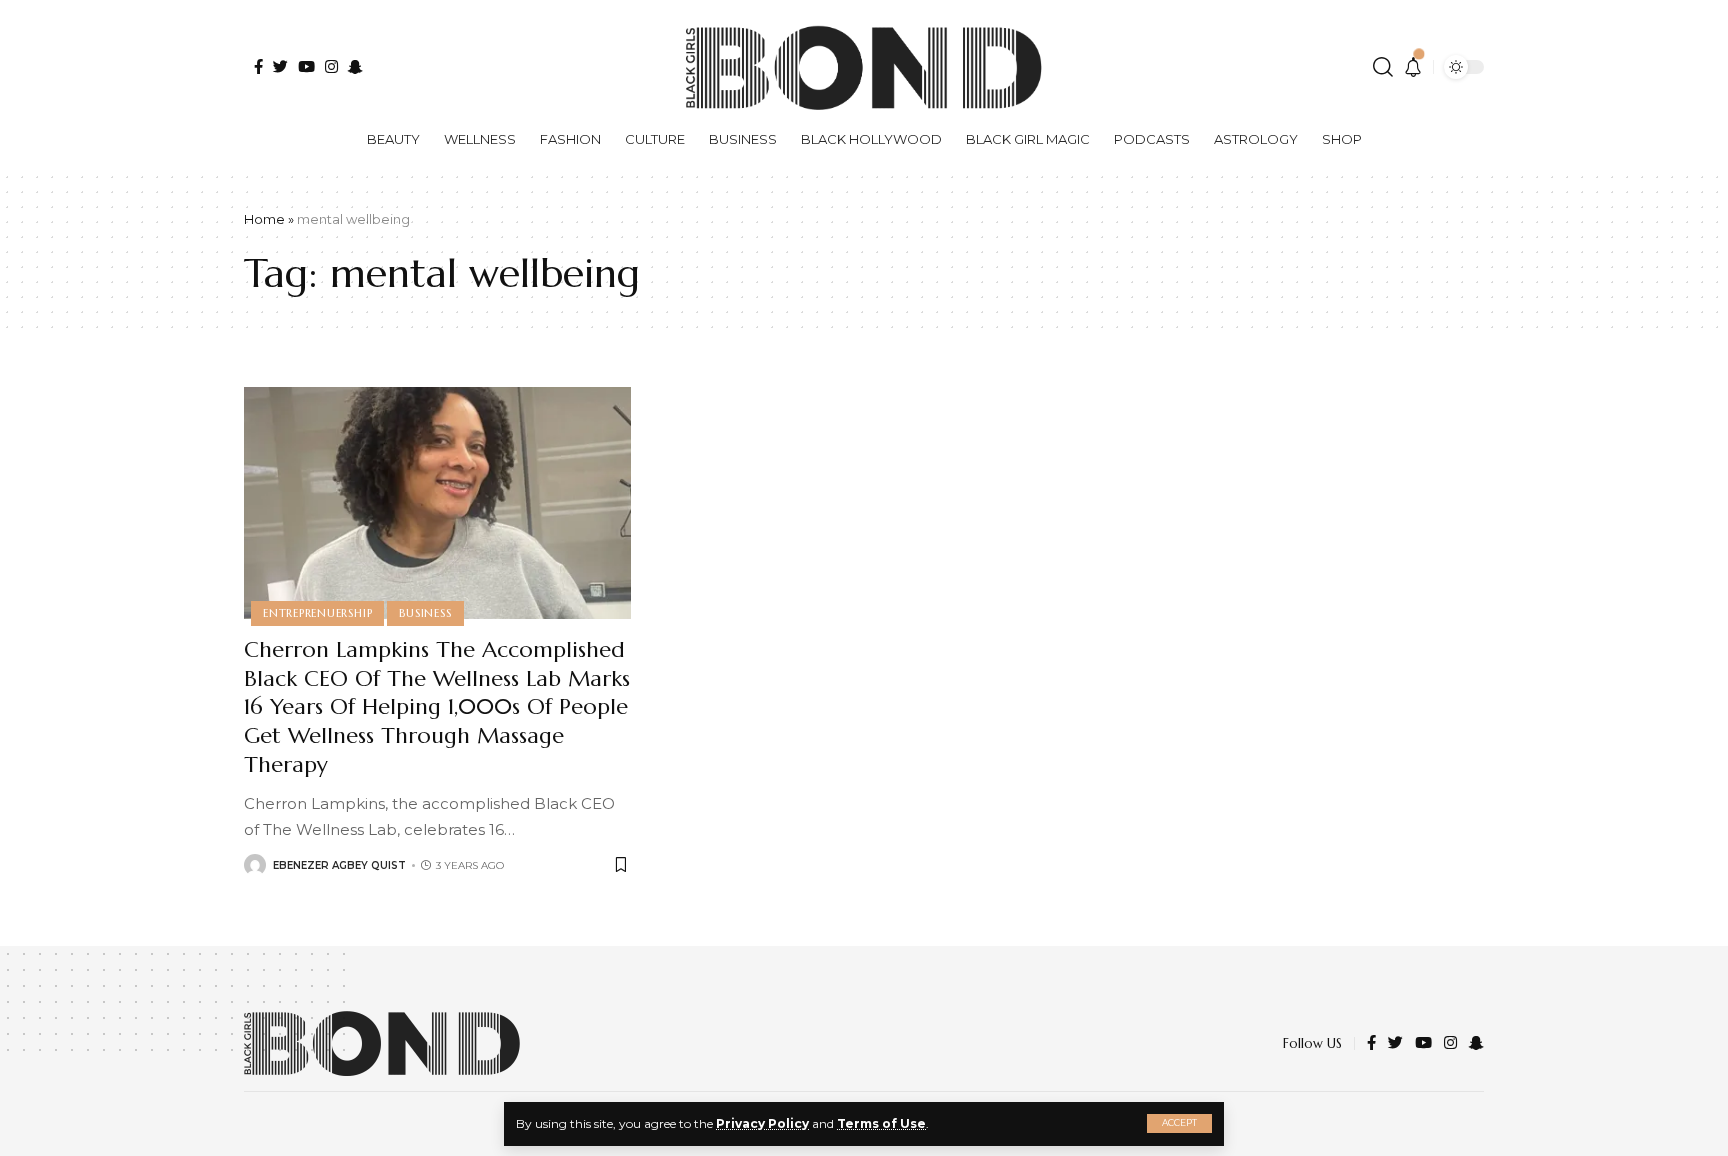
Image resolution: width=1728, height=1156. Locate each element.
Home (264, 219)
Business (425, 613)
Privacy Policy (762, 1123)
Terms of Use (881, 1123)
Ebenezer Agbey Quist (339, 865)
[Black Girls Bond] (382, 1043)
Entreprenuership (317, 613)
